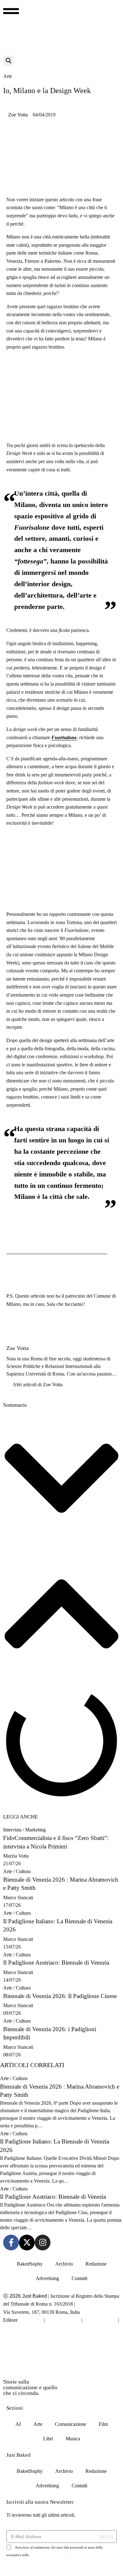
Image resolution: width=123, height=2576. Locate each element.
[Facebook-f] (11, 2243)
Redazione (96, 2264)
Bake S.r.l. (31, 2320)
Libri (48, 2439)
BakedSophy (30, 2264)
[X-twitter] (27, 2243)
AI (18, 2424)
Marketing (35, 1830)
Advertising (47, 2278)
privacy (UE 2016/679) (47, 2555)
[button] (8, 61)
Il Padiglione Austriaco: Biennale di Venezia (56, 1963)
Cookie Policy (100, 2320)
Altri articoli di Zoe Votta (38, 1385)
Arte (8, 1871)
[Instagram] (43, 2243)
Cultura (23, 1871)
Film (103, 2424)
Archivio (64, 2264)
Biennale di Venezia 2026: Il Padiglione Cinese (60, 1996)
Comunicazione (70, 2424)
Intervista (12, 1830)
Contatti (79, 2278)
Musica (73, 2439)
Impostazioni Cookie (26, 2328)
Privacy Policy (63, 2320)
